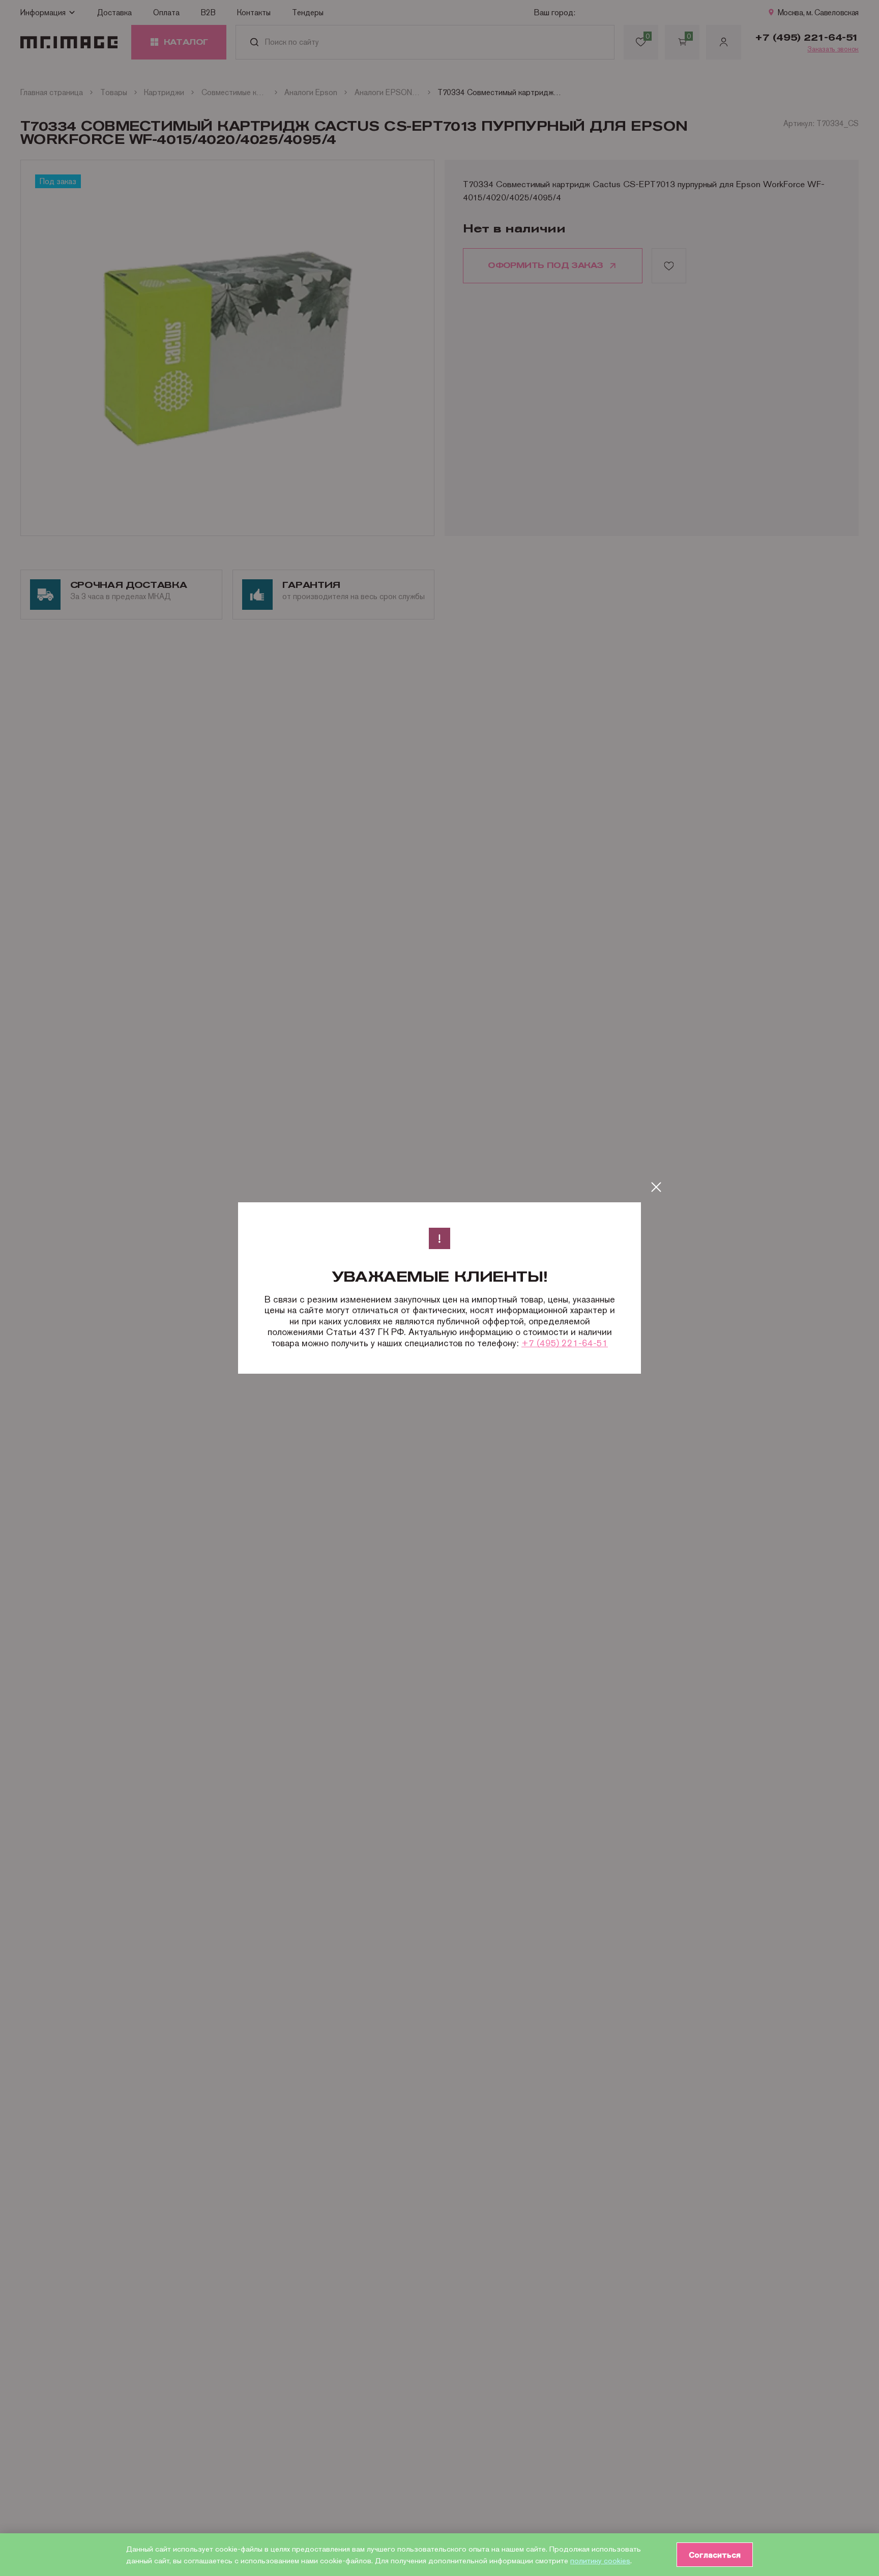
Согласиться (715, 2555)
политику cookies (600, 2560)
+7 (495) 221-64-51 (565, 1343)
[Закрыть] (656, 1187)
